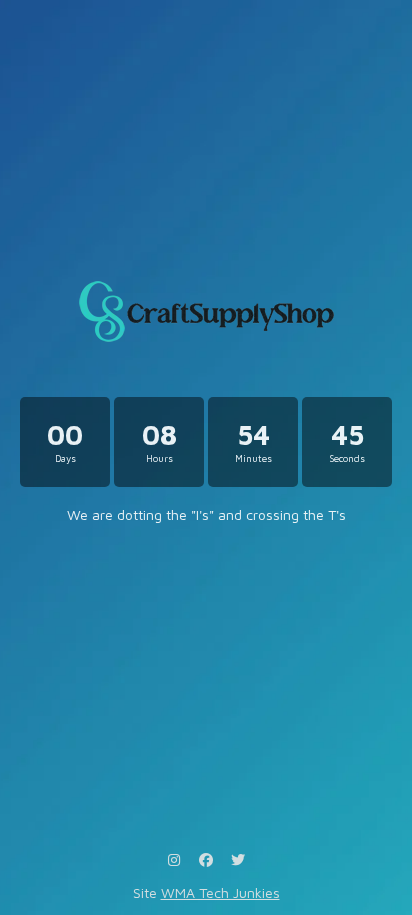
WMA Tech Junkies (220, 892)
